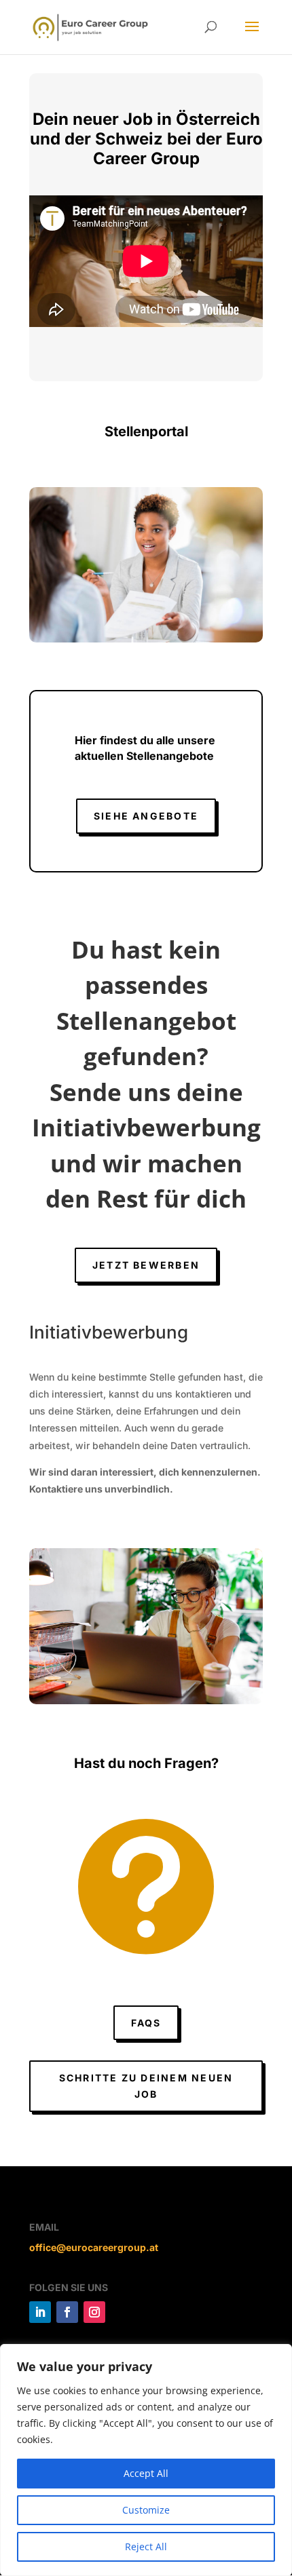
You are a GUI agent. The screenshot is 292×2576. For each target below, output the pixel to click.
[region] (146, 2460)
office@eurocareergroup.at (94, 2247)
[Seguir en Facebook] (67, 2312)
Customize (146, 2510)
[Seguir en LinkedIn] (40, 2312)
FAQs (146, 2023)
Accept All (146, 2473)
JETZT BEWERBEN (146, 1265)
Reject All (146, 2546)
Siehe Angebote (146, 816)
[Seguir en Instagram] (94, 2312)
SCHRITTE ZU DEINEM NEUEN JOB (146, 2086)
